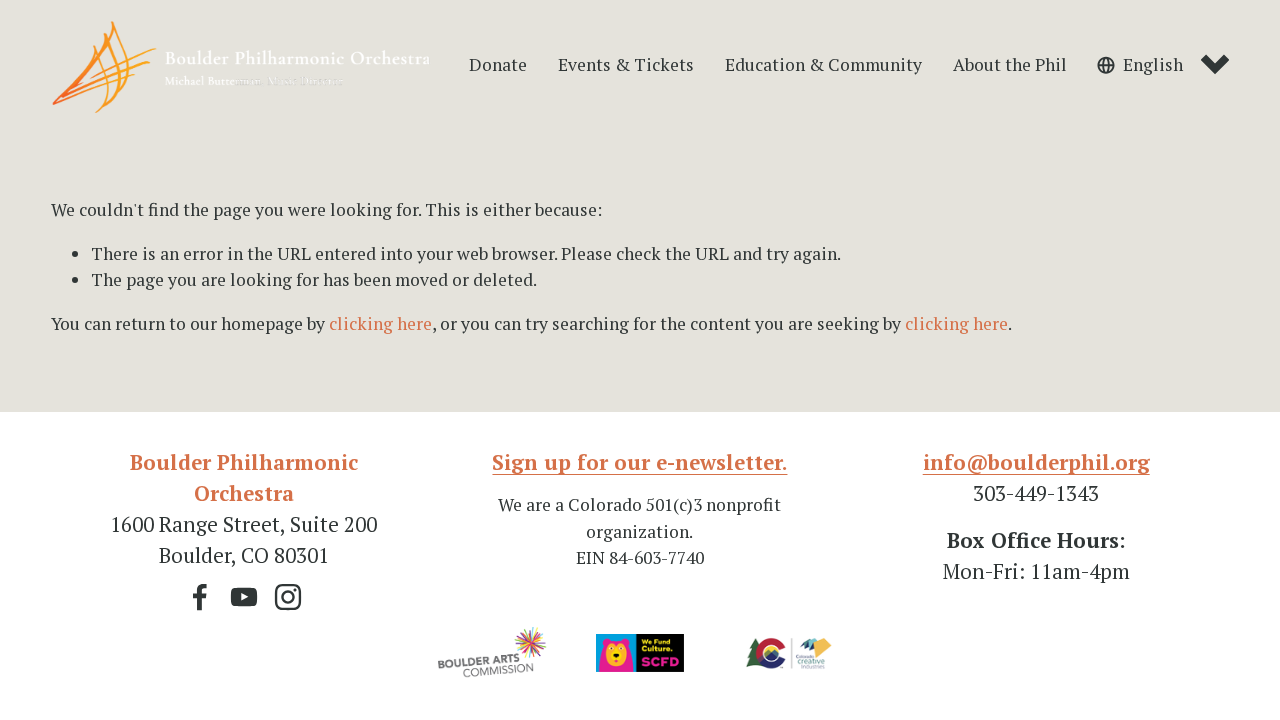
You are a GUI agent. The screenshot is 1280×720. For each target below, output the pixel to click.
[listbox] (1163, 65)
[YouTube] (244, 597)
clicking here (380, 323)
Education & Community (823, 64)
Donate (498, 64)
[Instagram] (288, 597)
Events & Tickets (626, 64)
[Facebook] (200, 597)
